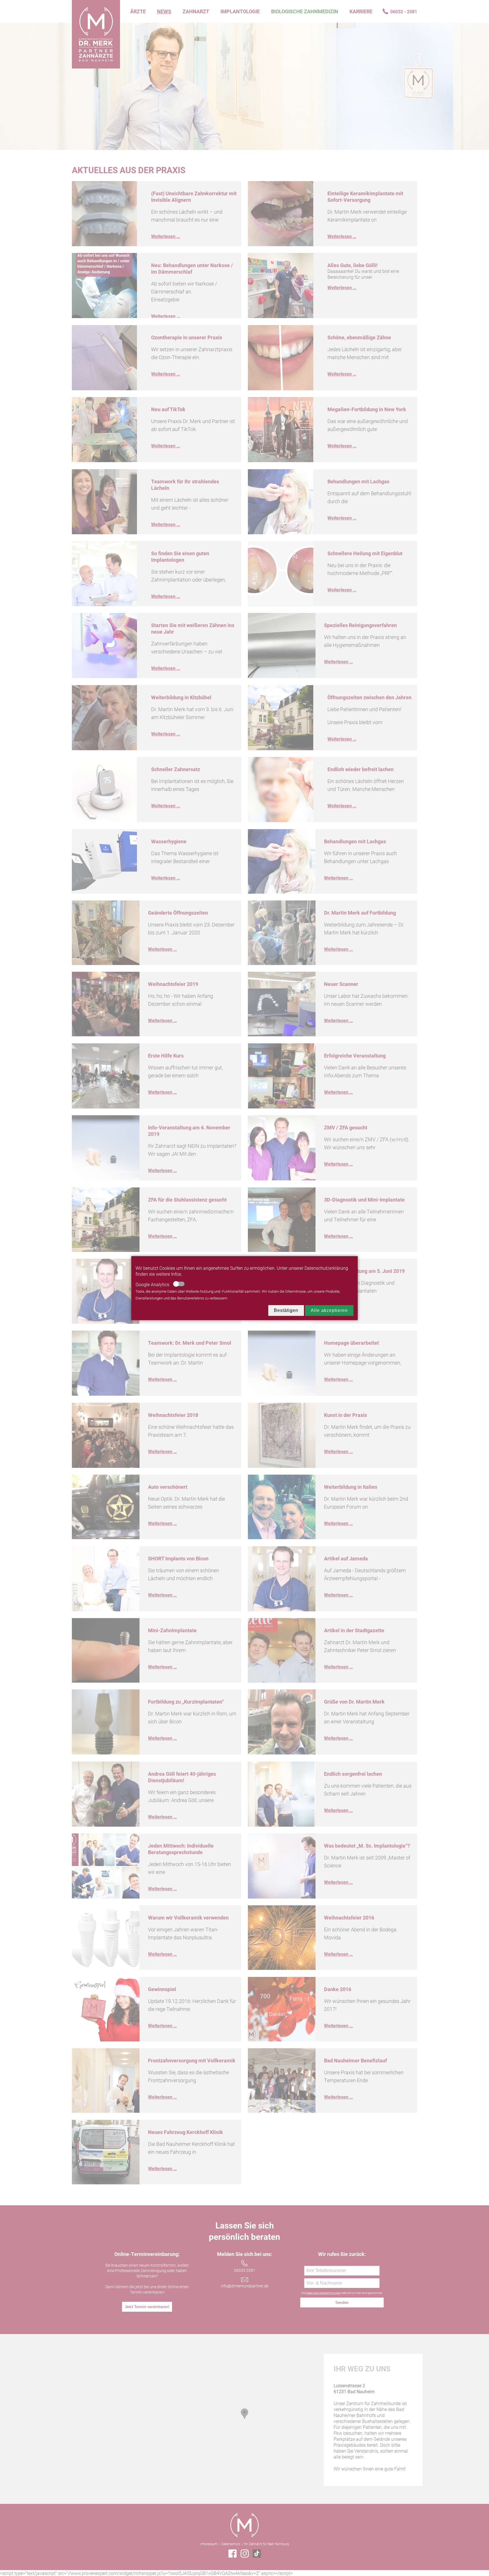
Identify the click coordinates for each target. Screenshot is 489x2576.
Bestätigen (286, 1310)
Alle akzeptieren (329, 1310)
